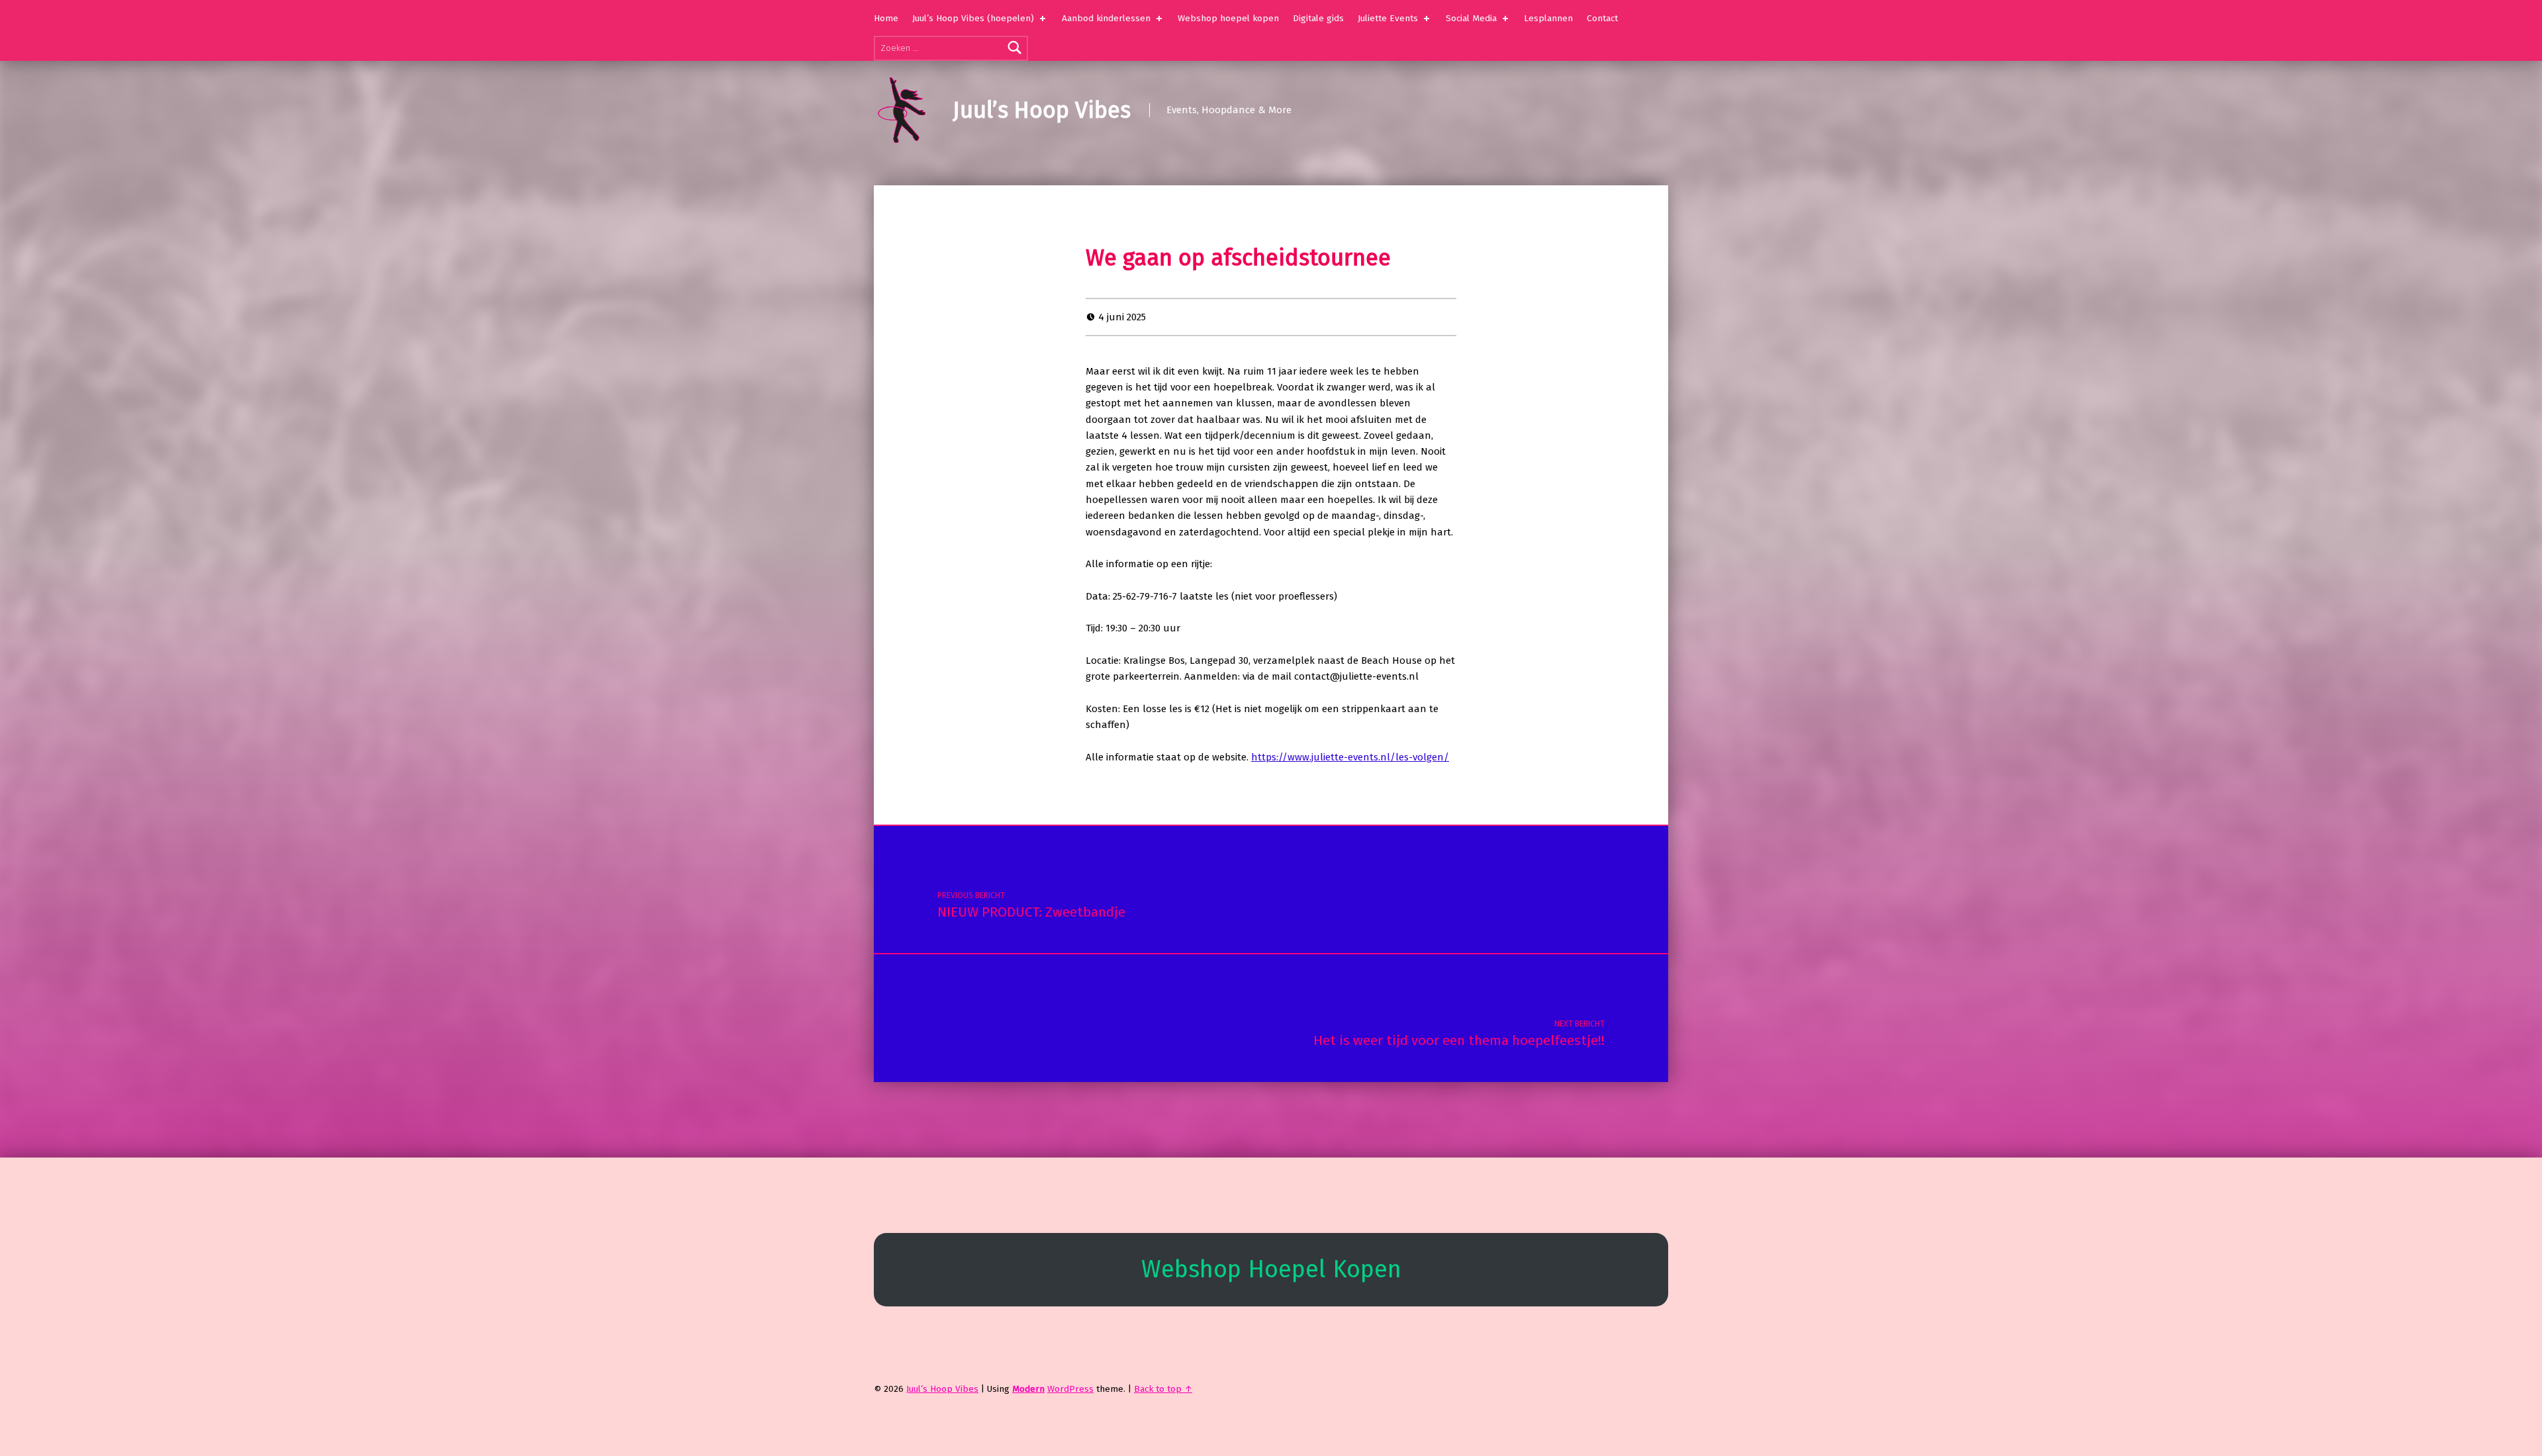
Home (886, 18)
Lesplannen (1548, 18)
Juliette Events (1388, 18)
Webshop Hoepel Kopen (1271, 1269)
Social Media (1471, 18)
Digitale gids (1318, 18)
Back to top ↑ (1163, 1389)
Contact (1602, 18)
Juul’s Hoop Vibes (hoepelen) (973, 18)
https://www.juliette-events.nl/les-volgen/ (1350, 757)
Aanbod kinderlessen (1106, 18)
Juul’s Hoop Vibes (1042, 110)
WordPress (1070, 1389)
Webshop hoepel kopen (1228, 18)
